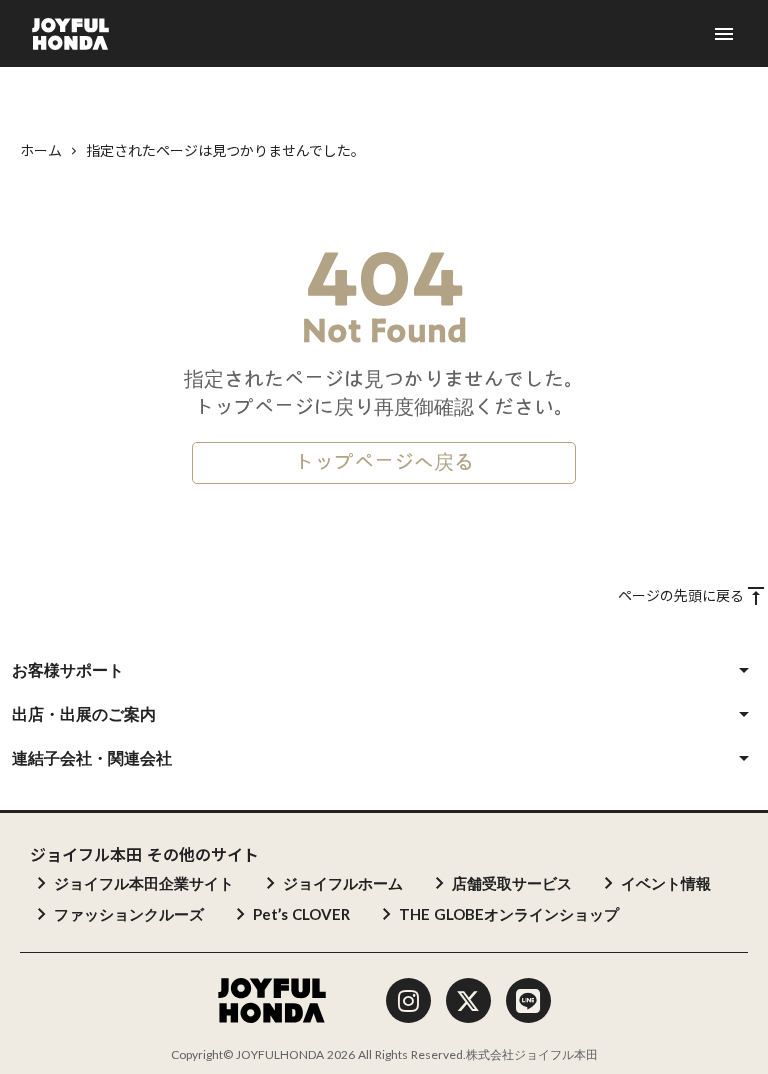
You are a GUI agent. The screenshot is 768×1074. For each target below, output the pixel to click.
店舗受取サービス (512, 883)
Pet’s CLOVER (301, 914)
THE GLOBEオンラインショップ (509, 914)
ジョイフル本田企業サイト (144, 883)
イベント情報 (666, 883)
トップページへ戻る (384, 463)
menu (724, 34)
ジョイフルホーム (343, 883)
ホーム (41, 150)
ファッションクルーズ (129, 914)
